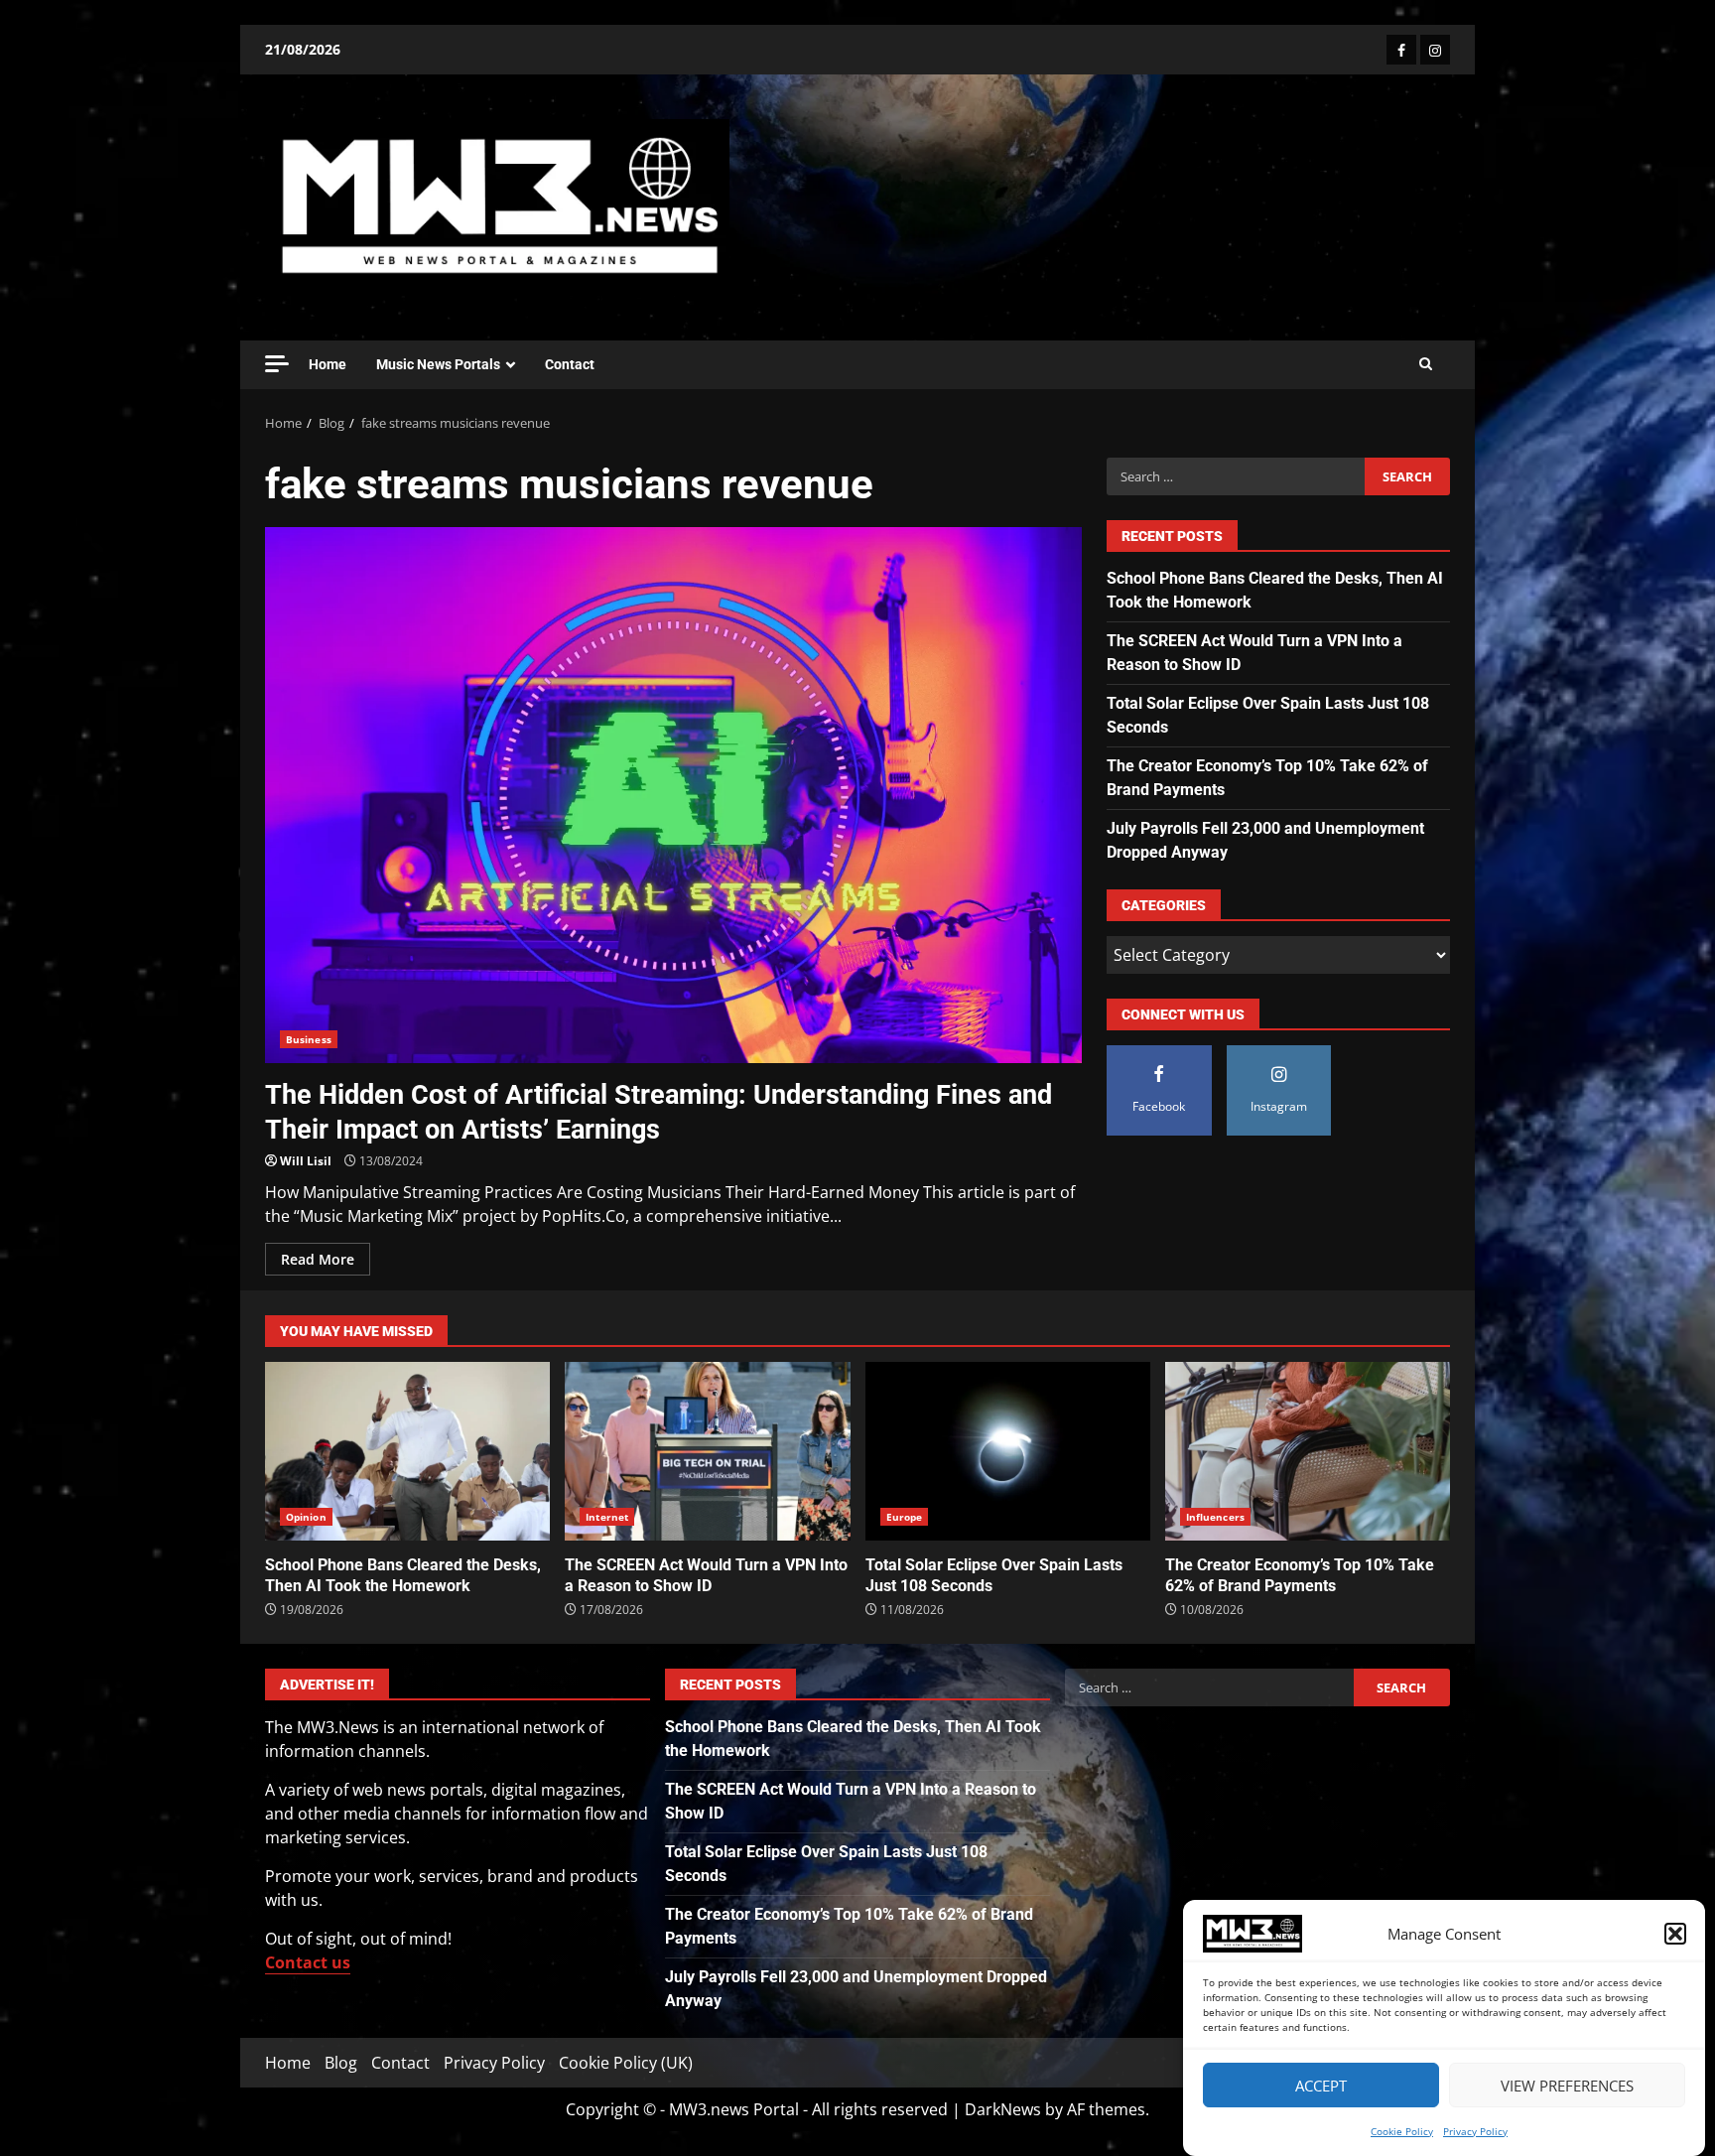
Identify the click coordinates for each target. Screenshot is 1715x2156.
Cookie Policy (1402, 2131)
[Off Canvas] (277, 364)
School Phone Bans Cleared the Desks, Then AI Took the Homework (407, 1451)
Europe (905, 1517)
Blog (341, 2063)
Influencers (1215, 1517)
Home (328, 364)
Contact (570, 364)
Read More (318, 1259)
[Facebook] (1401, 50)
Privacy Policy (1475, 2131)
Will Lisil (306, 1161)
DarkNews (1003, 2109)
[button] (1675, 1934)
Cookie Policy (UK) (626, 2063)
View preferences (1567, 2086)
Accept (1321, 2086)
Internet (607, 1517)
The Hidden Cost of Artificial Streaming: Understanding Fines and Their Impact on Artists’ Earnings (673, 795)
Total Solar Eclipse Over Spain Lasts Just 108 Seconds (1008, 1451)
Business (309, 1039)
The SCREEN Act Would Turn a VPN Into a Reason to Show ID (707, 1451)
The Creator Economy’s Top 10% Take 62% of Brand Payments (1308, 1451)
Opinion (306, 1517)
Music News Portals (438, 364)
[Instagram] (1435, 50)
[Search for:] (1235, 476)
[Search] (1426, 364)
